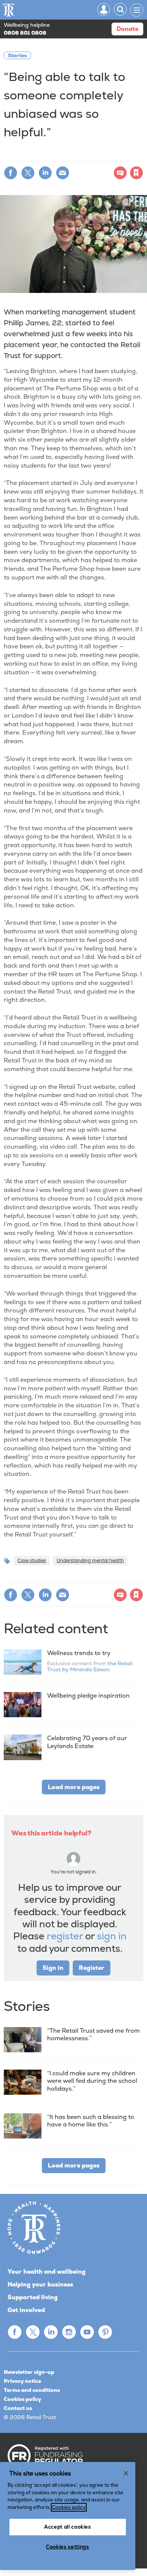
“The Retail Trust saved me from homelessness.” (93, 2034)
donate (127, 29)
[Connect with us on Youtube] (87, 2332)
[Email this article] (63, 173)
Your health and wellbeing (47, 2272)
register (65, 1936)
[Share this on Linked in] (45, 173)
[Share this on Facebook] (11, 173)
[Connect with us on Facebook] (15, 2332)
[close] (79, 157)
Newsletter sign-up (29, 2372)
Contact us (18, 2408)
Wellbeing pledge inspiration (88, 1696)
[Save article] (136, 173)
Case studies (32, 1560)
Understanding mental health (90, 1560)
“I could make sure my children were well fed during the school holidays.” (92, 2081)
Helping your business (40, 2284)
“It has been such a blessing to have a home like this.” (91, 2121)
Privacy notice (22, 2381)
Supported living (33, 2297)
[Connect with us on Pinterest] (105, 2332)
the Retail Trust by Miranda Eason (90, 1666)
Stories (17, 55)
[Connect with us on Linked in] (51, 2332)
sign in (112, 1936)
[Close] (126, 2473)
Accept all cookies (68, 2527)
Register (92, 1968)
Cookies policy (22, 2399)
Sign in (39, 153)
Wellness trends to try (79, 1653)
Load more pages (74, 1787)
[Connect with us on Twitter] (33, 2332)
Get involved (26, 2310)
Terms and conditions (32, 2390)
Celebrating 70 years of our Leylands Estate (87, 1742)
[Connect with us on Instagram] (69, 2332)
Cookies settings (68, 2547)
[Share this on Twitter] (28, 173)
